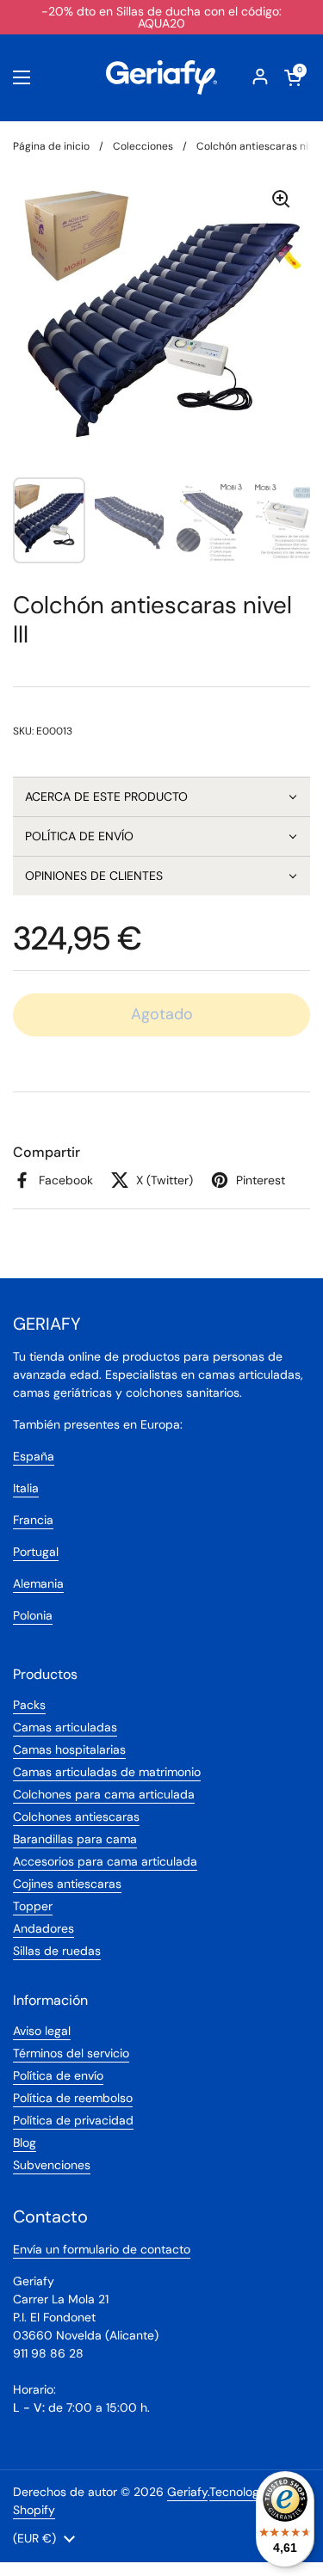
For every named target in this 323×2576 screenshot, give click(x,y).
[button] (161, 796)
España (34, 1456)
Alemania (38, 1583)
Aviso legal (42, 2031)
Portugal (36, 1552)
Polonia (33, 1615)
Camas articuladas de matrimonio (107, 1772)
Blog (25, 2143)
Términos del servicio (71, 2053)
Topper (33, 1906)
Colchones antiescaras (76, 1817)
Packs (29, 1705)
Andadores (43, 1928)
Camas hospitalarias (69, 1749)
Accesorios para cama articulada (105, 1861)
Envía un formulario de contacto (102, 2249)
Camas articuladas (65, 1727)
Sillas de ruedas (57, 1951)
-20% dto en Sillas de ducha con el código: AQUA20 (161, 17)
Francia (33, 1520)
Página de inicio (51, 146)
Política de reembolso (73, 2098)
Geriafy (187, 2492)
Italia (26, 1488)
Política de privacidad (73, 2120)
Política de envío (58, 2075)
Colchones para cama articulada (104, 1794)
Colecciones (143, 146)
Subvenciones (52, 2165)
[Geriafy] (161, 77)
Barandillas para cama (75, 1839)
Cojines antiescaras (67, 1884)
